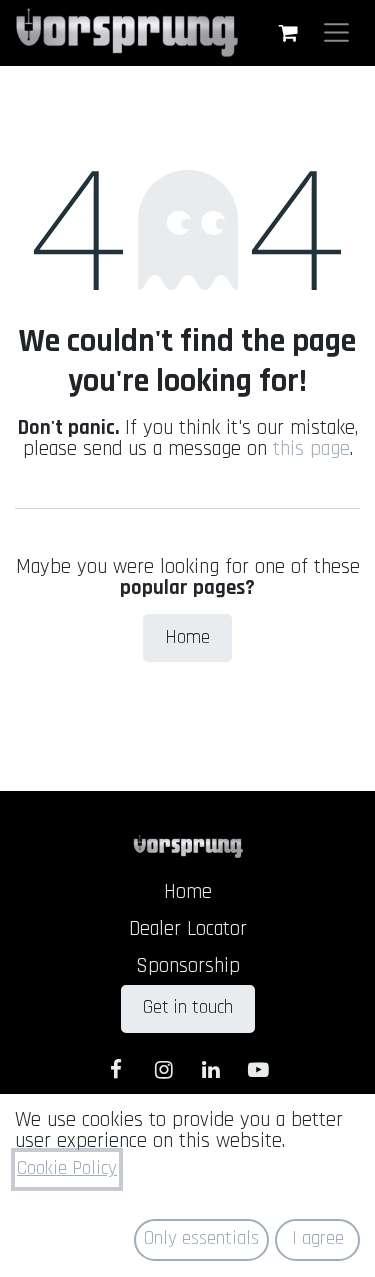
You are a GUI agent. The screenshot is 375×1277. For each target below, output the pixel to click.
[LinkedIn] (212, 1070)
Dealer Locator (188, 929)
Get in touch (188, 1007)
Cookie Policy (67, 1168)
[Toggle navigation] (336, 32)
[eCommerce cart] (288, 33)
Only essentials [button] (201, 1238)
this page (311, 449)
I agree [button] (318, 1238)
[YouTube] (259, 1070)
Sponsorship (188, 966)
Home (187, 637)
